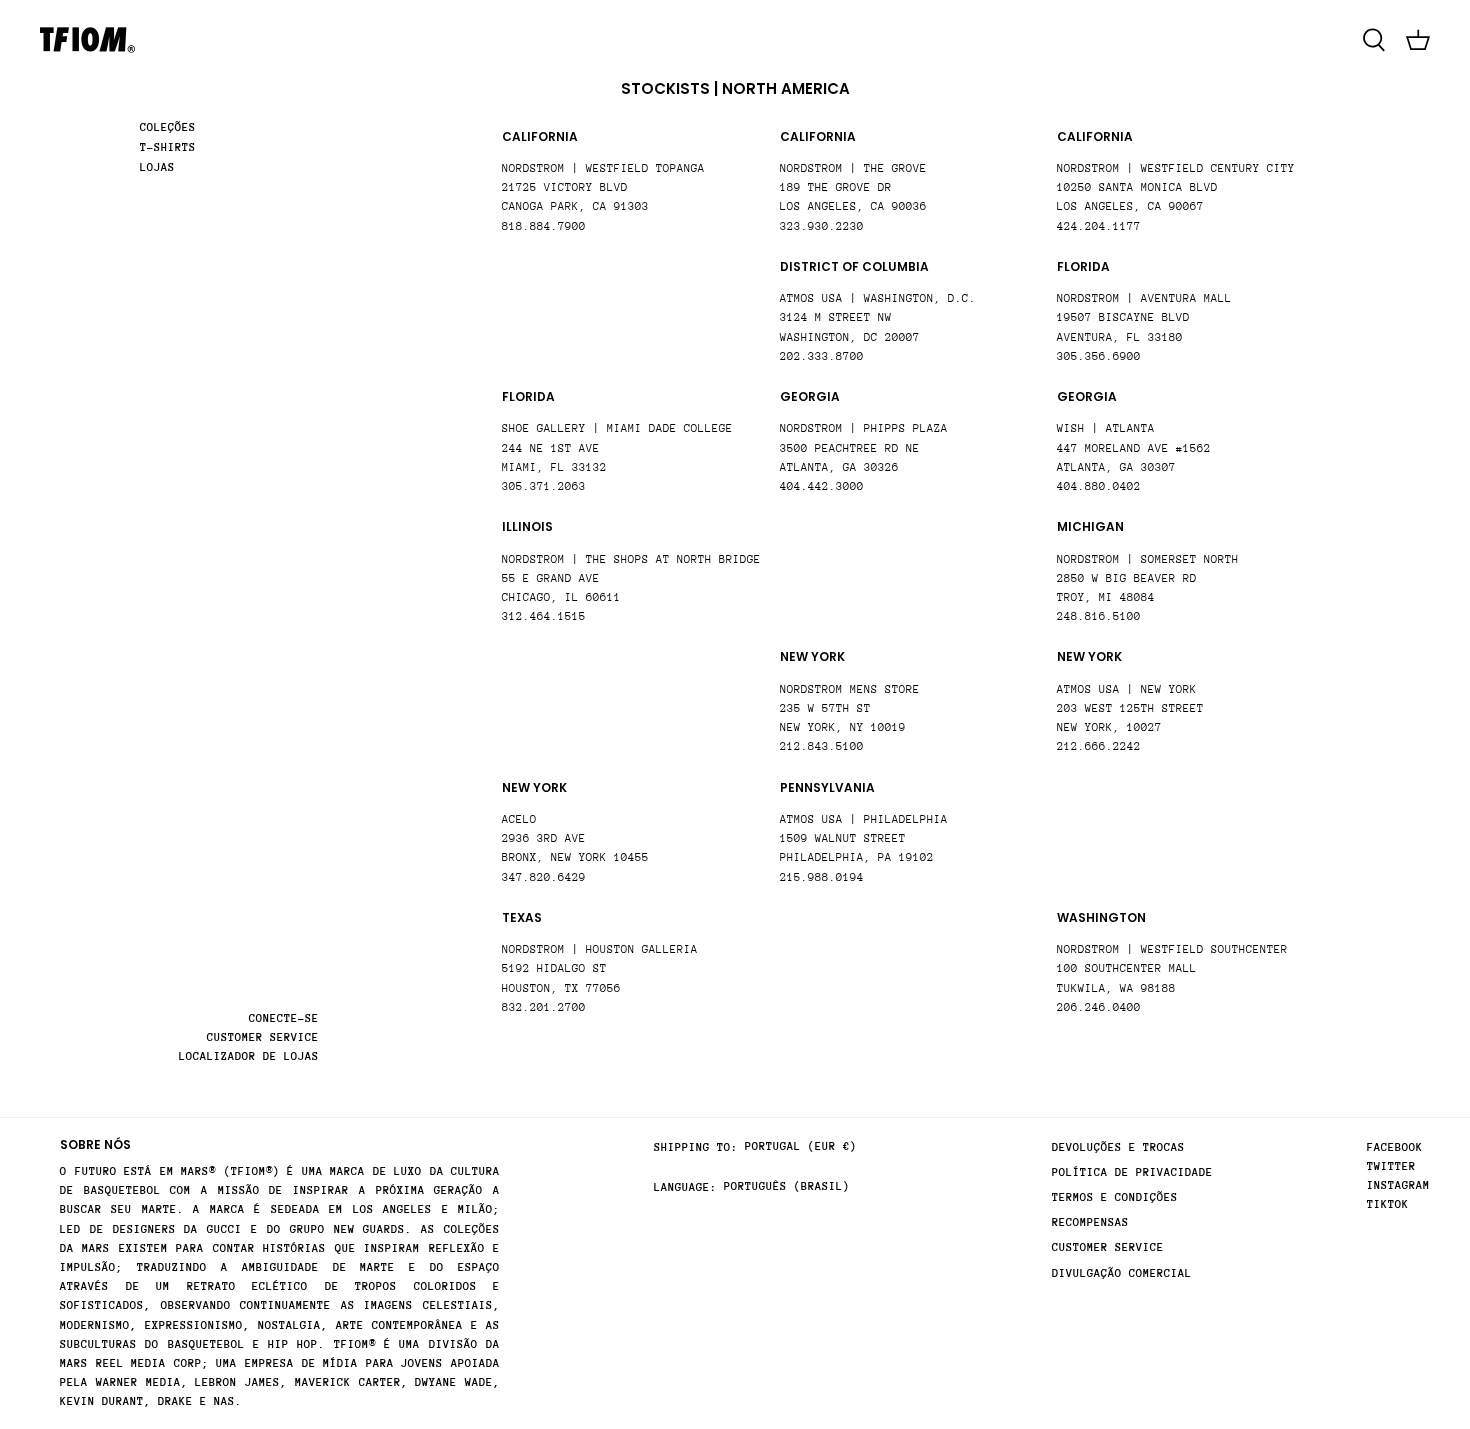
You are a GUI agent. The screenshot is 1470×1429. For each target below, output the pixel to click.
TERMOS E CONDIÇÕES (1115, 1197)
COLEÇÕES (168, 127)
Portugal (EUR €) (801, 1146)
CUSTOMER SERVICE (263, 1037)
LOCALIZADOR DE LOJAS (249, 1056)
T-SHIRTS (168, 147)
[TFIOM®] (87, 40)
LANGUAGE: (685, 1187)
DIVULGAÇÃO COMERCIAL (1122, 1273)
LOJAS (157, 167)
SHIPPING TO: (696, 1147)
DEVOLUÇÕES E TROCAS (1118, 1147)
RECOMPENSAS (1090, 1222)
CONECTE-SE (284, 1018)
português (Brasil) (787, 1186)
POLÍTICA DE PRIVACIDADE (1132, 1172)
